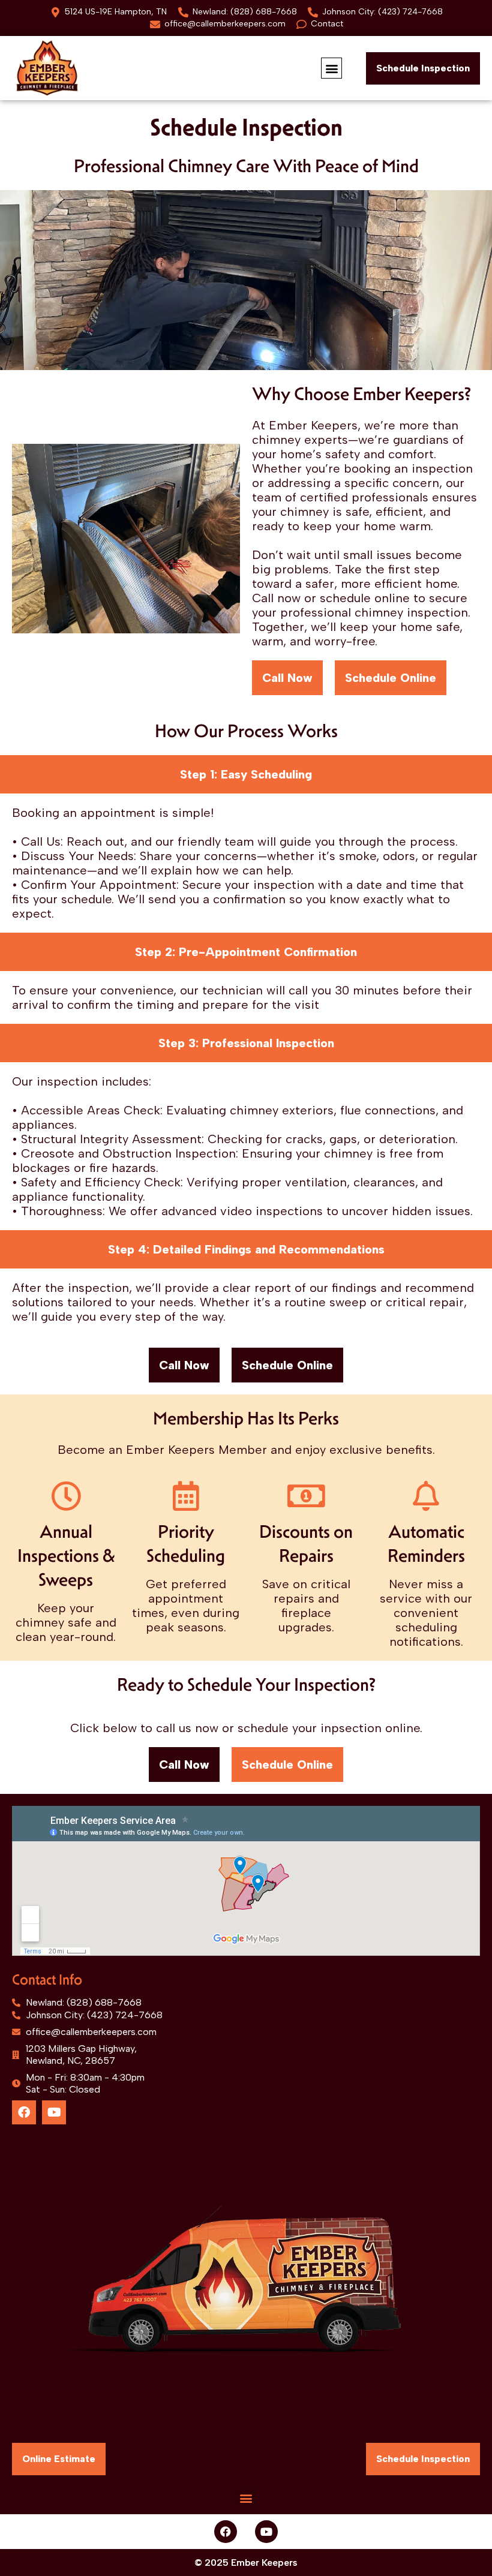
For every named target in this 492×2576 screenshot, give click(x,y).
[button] (331, 68)
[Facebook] (24, 2112)
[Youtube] (54, 2112)
